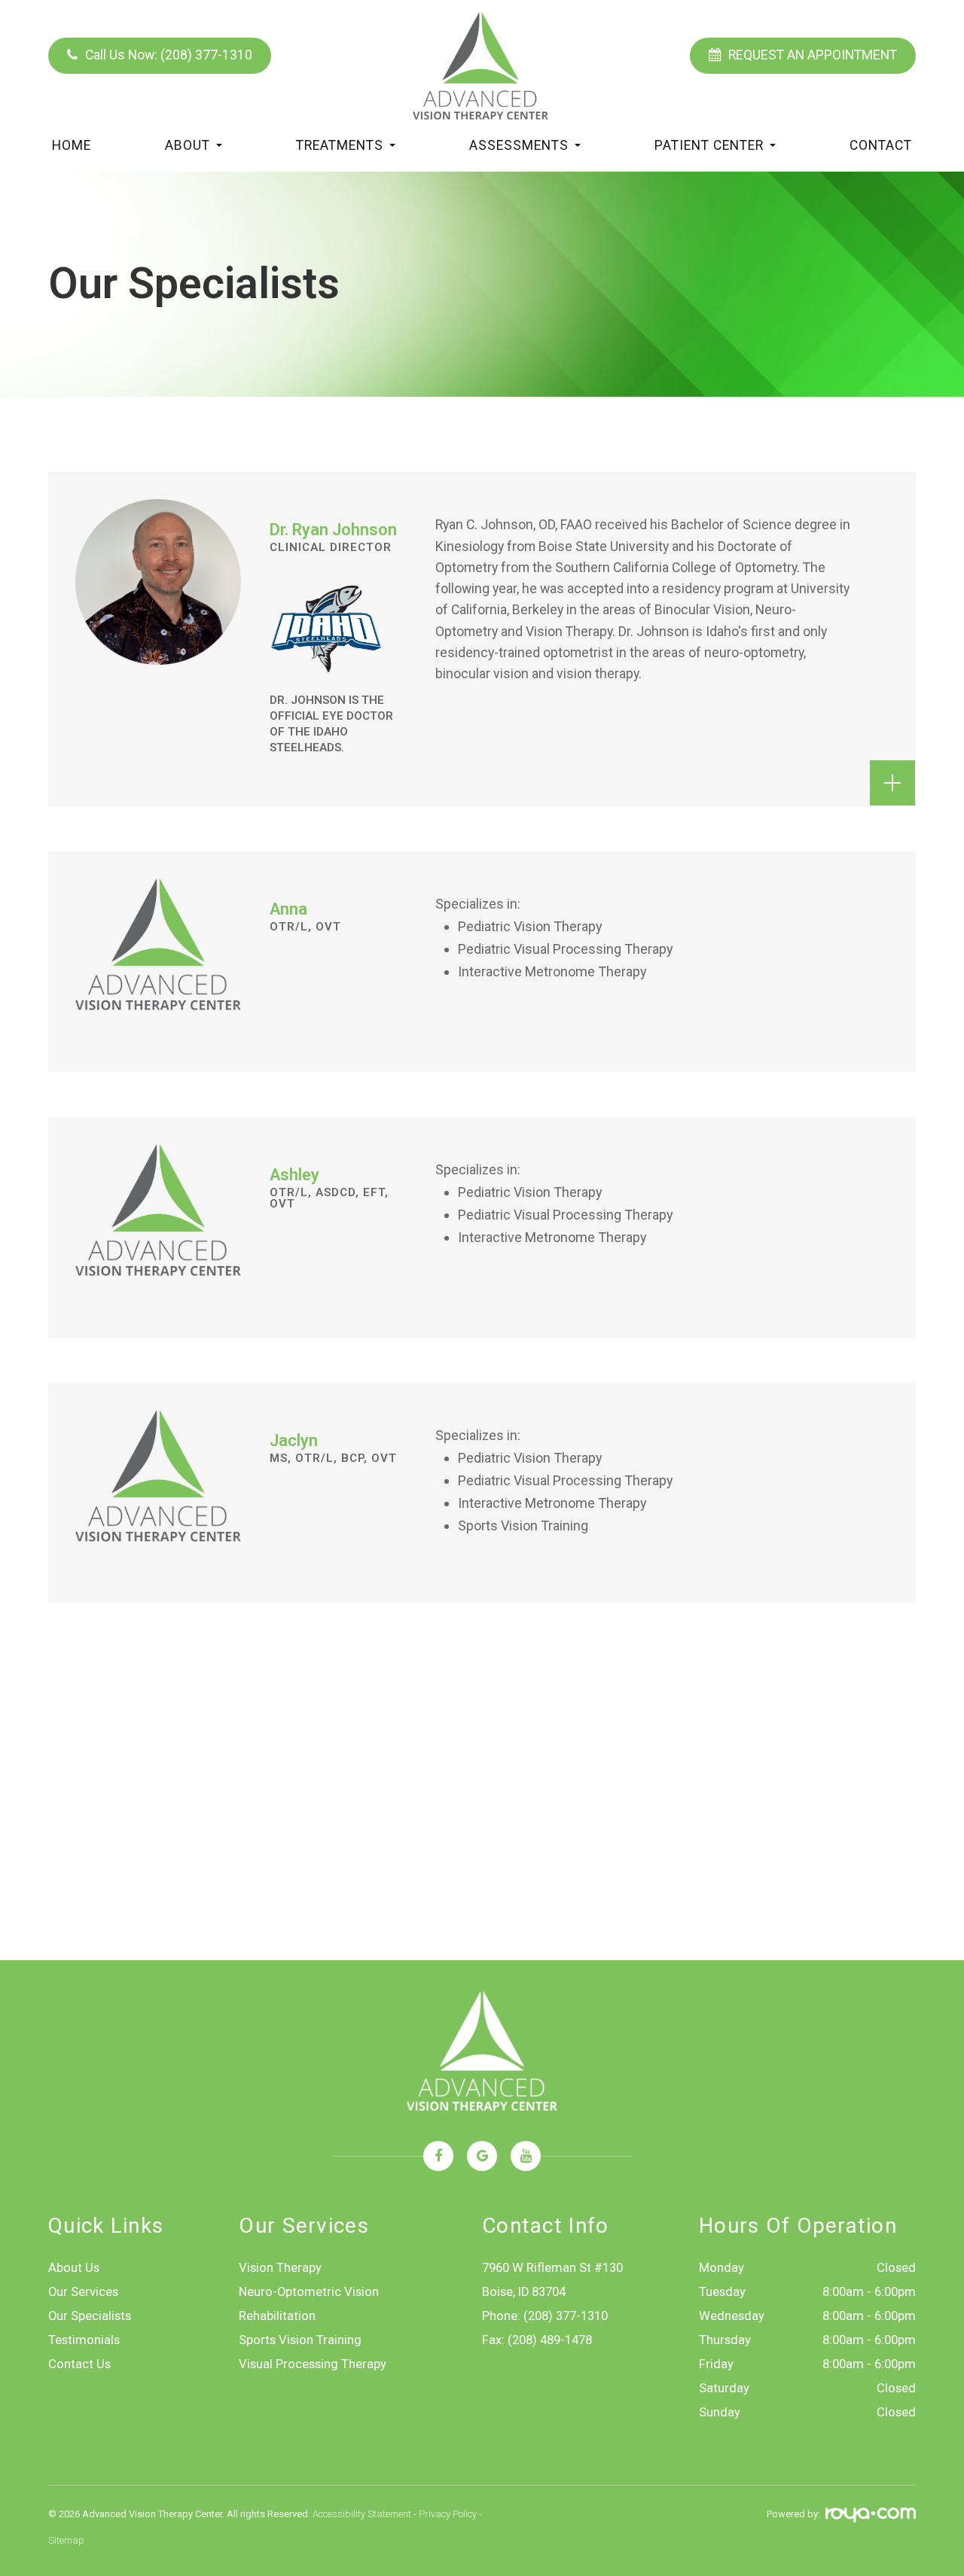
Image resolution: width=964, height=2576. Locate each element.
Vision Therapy (280, 2268)
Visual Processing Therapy (313, 2364)
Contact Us (79, 2364)
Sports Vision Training (300, 2340)
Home (72, 145)
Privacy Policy (448, 2514)
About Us (74, 2268)
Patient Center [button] (709, 145)
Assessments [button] (519, 145)
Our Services (83, 2292)
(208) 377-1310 (566, 2316)
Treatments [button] (340, 145)
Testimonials (84, 2340)
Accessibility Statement (362, 2514)
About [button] (188, 145)
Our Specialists (90, 2316)
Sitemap (66, 2540)
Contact (881, 145)
